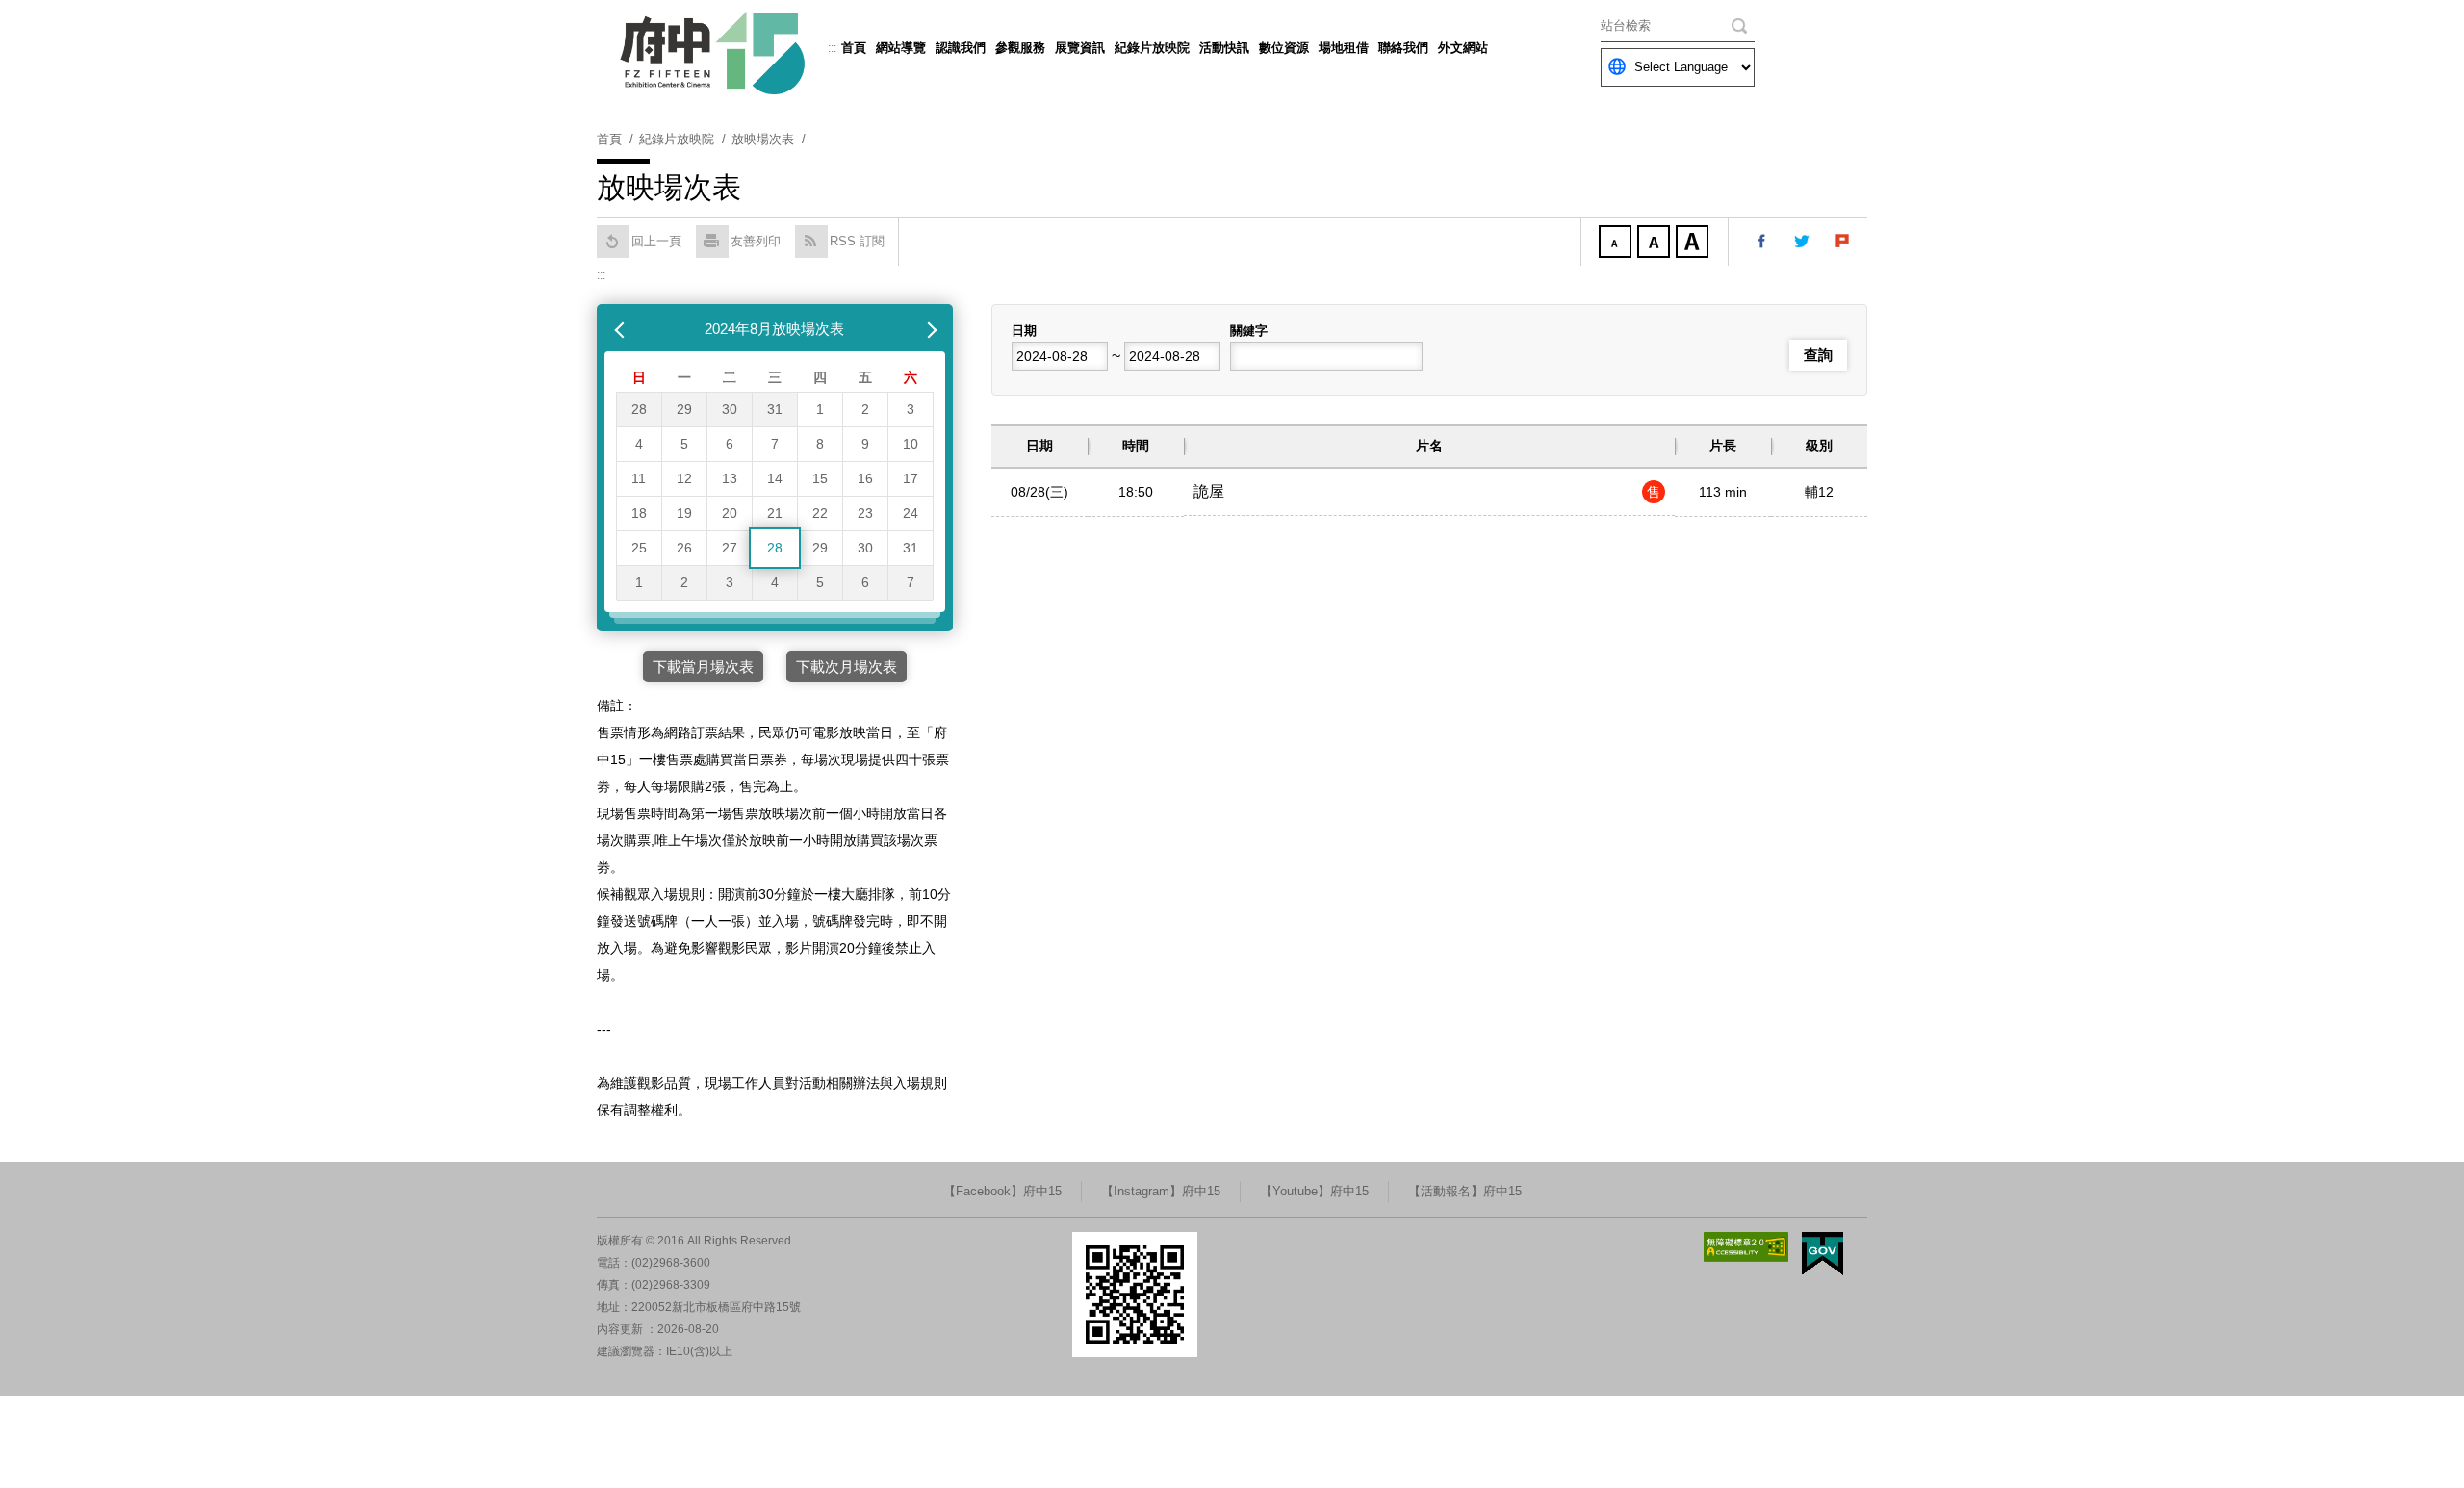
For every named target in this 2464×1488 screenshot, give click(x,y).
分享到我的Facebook (1762, 242)
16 (865, 478)
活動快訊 (1224, 48)
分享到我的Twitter (1803, 242)
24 (911, 513)
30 (730, 409)
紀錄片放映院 (1152, 48)
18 (639, 513)
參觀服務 (1020, 48)
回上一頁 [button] (656, 241)
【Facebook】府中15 (1002, 1191)
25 (639, 548)
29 (684, 409)
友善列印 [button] (756, 241)
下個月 (928, 329)
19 (684, 513)
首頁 (854, 48)
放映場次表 (763, 139)
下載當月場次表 (703, 667)
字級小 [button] (1617, 244)
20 (730, 513)
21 (775, 513)
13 (730, 478)
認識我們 (961, 48)
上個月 (622, 329)
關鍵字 (1249, 331)
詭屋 (1209, 491)
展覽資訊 (1080, 48)
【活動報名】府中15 (1465, 1191)
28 (639, 409)
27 (730, 548)
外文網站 (1463, 48)
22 (820, 513)
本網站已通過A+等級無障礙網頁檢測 (1746, 1247)
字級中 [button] (1655, 244)
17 (911, 478)
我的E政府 (1822, 1254)
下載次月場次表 (847, 667)
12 (684, 478)
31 (775, 409)
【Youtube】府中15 (1314, 1191)
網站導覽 (901, 48)
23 (865, 513)
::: (832, 48)
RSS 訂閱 (857, 241)
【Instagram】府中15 (1161, 1191)
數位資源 (1284, 48)
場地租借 (1344, 48)
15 (820, 478)
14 (775, 478)
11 (639, 478)
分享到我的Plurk (1843, 242)
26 (684, 548)
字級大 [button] (1694, 244)
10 (911, 444)
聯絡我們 (1403, 48)
